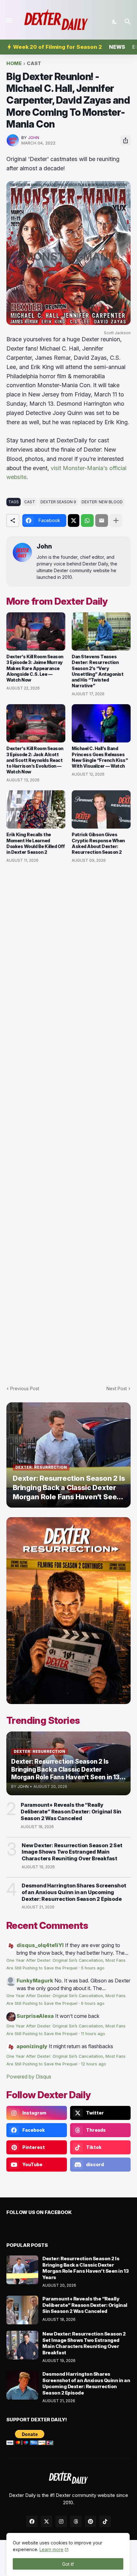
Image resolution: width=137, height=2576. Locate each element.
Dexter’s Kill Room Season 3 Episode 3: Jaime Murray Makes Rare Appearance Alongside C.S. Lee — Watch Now (35, 668)
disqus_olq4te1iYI (40, 1945)
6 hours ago (93, 2003)
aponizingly (32, 2046)
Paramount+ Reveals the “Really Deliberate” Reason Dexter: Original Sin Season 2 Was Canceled (71, 1812)
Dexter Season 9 (58, 502)
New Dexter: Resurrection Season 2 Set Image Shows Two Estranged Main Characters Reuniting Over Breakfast (72, 1852)
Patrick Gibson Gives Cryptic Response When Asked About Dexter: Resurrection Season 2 (98, 843)
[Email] (102, 520)
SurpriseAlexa (35, 2016)
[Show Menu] (9, 20)
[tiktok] (105, 2521)
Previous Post (25, 1388)
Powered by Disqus (29, 2077)
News (117, 47)
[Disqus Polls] (68, 954)
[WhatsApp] (87, 520)
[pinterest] (90, 2521)
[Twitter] (74, 520)
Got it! (68, 2564)
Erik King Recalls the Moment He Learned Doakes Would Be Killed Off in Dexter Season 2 (36, 843)
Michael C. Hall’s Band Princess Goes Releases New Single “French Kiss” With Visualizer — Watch (100, 757)
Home (14, 64)
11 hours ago (93, 2034)
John (44, 546)
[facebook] (32, 2521)
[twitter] (47, 2521)
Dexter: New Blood (102, 502)
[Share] (126, 140)
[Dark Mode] (115, 22)
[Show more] (116, 520)
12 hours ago (94, 2064)
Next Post (117, 1388)
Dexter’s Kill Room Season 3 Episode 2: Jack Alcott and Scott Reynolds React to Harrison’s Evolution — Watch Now (35, 760)
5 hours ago (93, 1968)
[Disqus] (68, 1121)
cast (34, 64)
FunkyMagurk (35, 1981)
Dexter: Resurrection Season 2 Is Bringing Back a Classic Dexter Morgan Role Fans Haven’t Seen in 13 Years (86, 2268)
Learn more (51, 2549)
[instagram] (61, 2521)
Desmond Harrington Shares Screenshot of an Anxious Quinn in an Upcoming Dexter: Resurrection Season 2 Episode (74, 1892)
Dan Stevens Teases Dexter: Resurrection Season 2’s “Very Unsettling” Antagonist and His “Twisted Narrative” (97, 671)
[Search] (129, 22)
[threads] (76, 2521)
